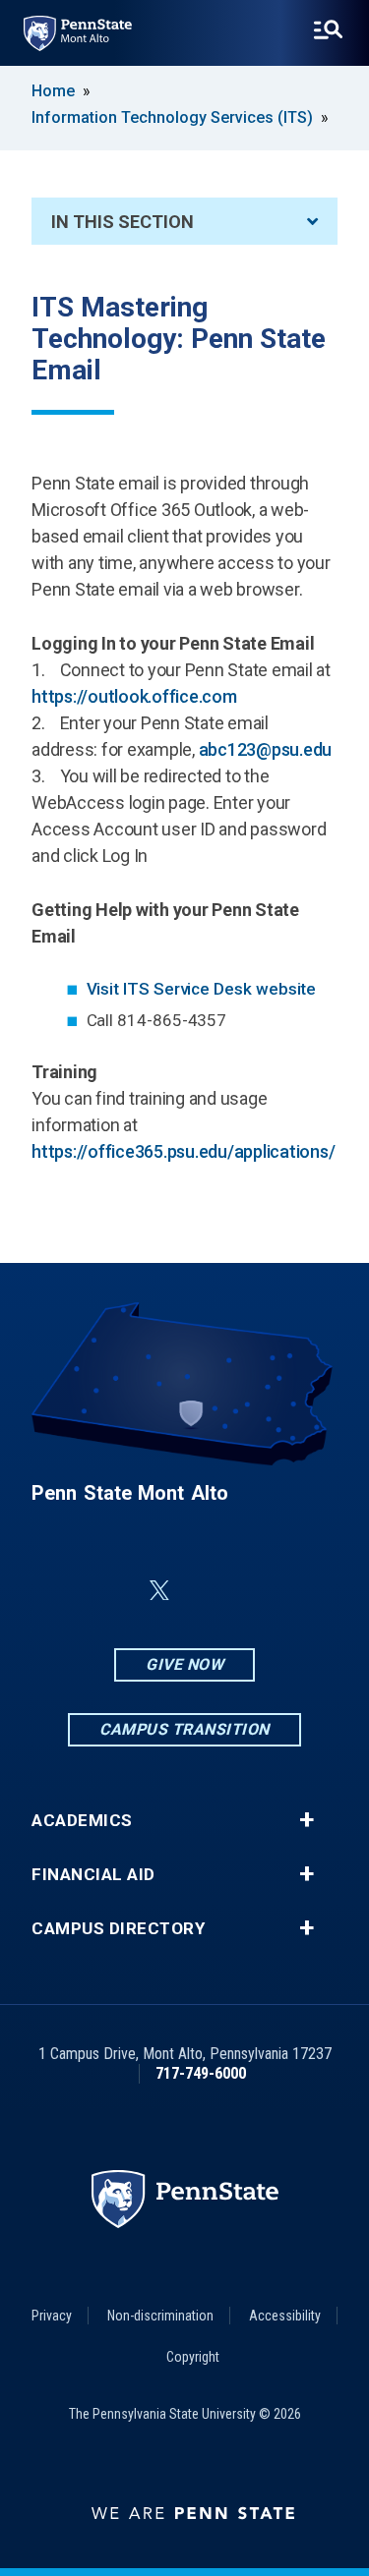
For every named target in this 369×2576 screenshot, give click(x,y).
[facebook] (61, 1591)
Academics (82, 1821)
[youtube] (258, 1591)
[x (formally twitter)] (159, 1591)
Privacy (52, 2316)
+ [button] (307, 1820)
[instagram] (309, 1591)
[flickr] (207, 1591)
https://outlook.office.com (134, 696)
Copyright (193, 2357)
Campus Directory (118, 1929)
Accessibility (285, 2316)
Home (53, 91)
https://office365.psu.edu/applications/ (183, 1151)
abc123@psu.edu (266, 749)
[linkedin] (112, 1591)
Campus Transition (184, 1729)
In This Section (123, 222)
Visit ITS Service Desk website (202, 989)
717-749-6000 (201, 2073)
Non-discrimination (160, 2316)
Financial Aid (93, 1875)
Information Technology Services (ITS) (172, 117)
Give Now (184, 1664)
